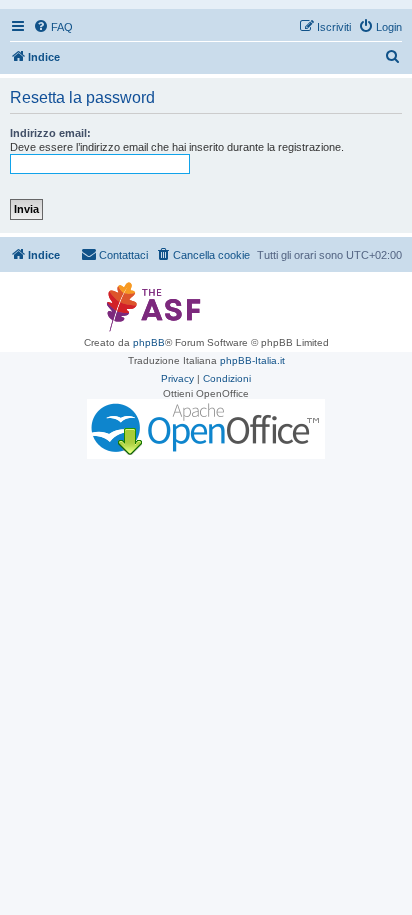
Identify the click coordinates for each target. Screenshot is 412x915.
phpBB (149, 342)
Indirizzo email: (50, 133)
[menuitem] (53, 27)
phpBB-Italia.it (252, 360)
